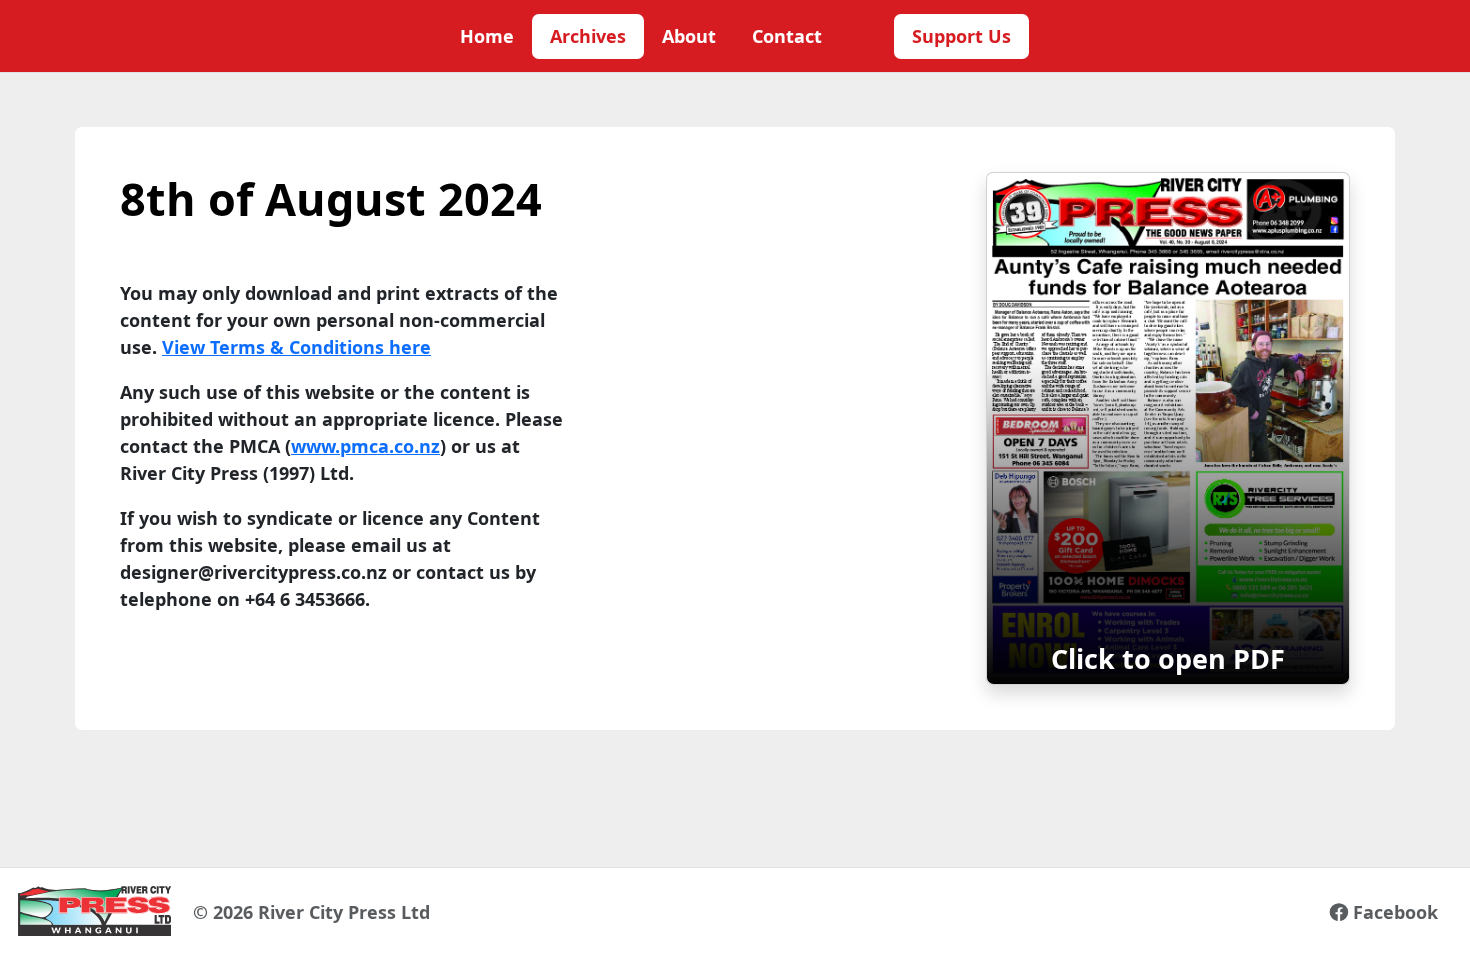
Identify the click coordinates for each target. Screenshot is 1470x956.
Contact (787, 36)
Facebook (1393, 912)
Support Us (961, 36)
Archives (588, 36)
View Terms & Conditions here (296, 347)
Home (487, 36)
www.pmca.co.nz (365, 446)
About (689, 36)
